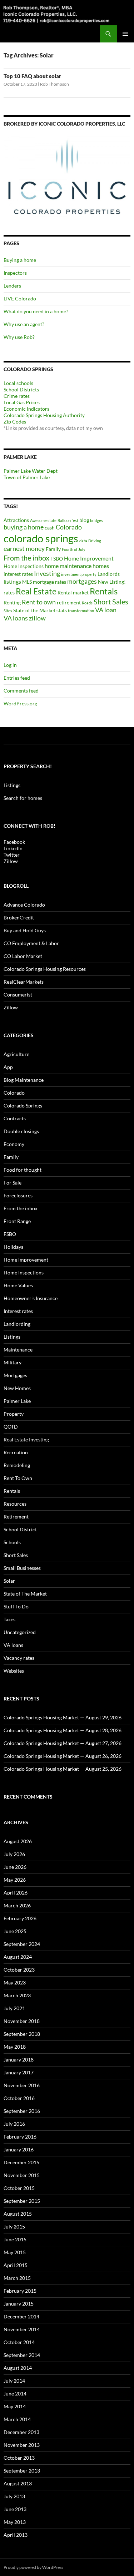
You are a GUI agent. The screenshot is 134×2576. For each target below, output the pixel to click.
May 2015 (15, 2252)
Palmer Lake (17, 1401)
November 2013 (22, 2445)
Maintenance (18, 1350)
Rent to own (39, 602)
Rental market (73, 592)
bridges (96, 520)
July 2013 (14, 2496)
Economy (14, 1144)
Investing (47, 574)
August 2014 (18, 2368)
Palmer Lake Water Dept (31, 471)
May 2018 (15, 2047)
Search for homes (23, 798)
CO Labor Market (23, 956)
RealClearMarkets (24, 982)
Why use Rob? (19, 337)
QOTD (11, 1427)
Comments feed (21, 691)
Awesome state (43, 520)
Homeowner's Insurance (31, 1298)
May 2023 (15, 1982)
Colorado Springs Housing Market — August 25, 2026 (63, 1769)
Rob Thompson (54, 84)
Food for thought (23, 1170)
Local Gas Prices (22, 402)
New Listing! (112, 582)
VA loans (16, 618)
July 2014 (14, 2381)
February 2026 (20, 1918)
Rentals (104, 591)
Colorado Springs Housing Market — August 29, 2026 (63, 1717)
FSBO (57, 559)
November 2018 (22, 2021)
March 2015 (17, 2278)
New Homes (17, 1388)
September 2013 (22, 2471)
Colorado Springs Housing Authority (44, 415)
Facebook (14, 842)
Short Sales (111, 602)
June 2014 (15, 2394)
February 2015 (20, 2291)
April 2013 (16, 2535)
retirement (69, 602)
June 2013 (15, 2509)
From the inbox (26, 558)
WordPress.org (20, 703)
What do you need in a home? (36, 311)
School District (20, 1529)
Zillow (11, 861)
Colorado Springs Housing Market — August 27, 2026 (63, 1743)
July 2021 (14, 2008)
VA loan (106, 610)
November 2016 (22, 2085)
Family (53, 549)
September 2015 (22, 2201)
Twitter (12, 855)
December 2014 (21, 2316)
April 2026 (16, 1893)
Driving (95, 541)
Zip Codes (15, 422)
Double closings (21, 1131)
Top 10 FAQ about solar (32, 76)
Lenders (12, 286)
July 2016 (14, 2124)
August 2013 (18, 2483)
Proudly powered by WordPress (33, 2567)
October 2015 (19, 2188)
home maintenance (68, 566)
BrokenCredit (19, 917)
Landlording (17, 1324)
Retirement (16, 1517)
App (8, 1067)
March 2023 (17, 1995)
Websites (14, 1671)
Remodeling (17, 1465)
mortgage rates (49, 582)
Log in (10, 665)
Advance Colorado (24, 905)
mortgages (82, 581)
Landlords (109, 574)
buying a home (24, 527)
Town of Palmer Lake (27, 477)
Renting (12, 602)
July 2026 (14, 1854)
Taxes (9, 1619)
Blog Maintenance (24, 1080)
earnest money (24, 549)
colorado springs (41, 538)
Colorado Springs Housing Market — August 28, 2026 (63, 1730)
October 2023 (19, 1970)
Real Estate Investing (26, 1439)
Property (14, 1414)
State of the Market (34, 610)
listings (12, 581)
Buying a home (20, 260)
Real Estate (36, 591)
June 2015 (15, 2239)
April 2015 (16, 2265)
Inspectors (15, 273)
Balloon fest (68, 520)
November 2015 (22, 2175)
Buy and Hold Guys (25, 930)
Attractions (16, 520)
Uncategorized (20, 1632)
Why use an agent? (24, 324)
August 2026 (18, 1841)
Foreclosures (18, 1195)
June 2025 (15, 1931)
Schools (12, 1542)
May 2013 (15, 2522)
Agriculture (16, 1054)
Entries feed (17, 678)
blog (84, 520)
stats (62, 610)
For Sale (13, 1183)
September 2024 (22, 1944)
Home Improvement (89, 558)
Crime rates (17, 396)
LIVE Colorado (20, 298)
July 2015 (14, 2227)
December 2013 (21, 2432)
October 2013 (19, 2458)
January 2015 (19, 2304)
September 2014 (22, 2355)
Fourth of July (74, 549)
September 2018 (22, 2034)
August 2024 (18, 1957)
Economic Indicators (26, 409)
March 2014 (17, 2419)
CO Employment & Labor (31, 943)
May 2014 (15, 2406)
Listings (12, 785)
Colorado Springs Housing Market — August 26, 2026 (63, 1756)
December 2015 (21, 2162)
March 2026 (17, 1905)
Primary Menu (125, 34)
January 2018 (19, 2060)
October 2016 (19, 2098)
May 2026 (15, 1880)
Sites (8, 611)
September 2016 (22, 2111)
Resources (15, 1504)
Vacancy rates (19, 1658)
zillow (37, 618)
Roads (87, 603)
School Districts (21, 389)
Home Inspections (24, 566)
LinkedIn (13, 848)
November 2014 (22, 2329)
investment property (79, 574)
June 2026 (15, 1867)
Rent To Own (18, 1478)
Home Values (18, 1285)
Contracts (15, 1118)
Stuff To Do (16, 1606)
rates (9, 592)
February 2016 (20, 2137)
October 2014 (19, 2342)
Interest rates (18, 1311)
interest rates (18, 574)
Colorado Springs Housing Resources (45, 969)
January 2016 (19, 2149)
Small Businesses (22, 1568)
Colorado (69, 527)
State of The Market (25, 1594)
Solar (9, 1581)
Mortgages (15, 1375)
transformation (81, 611)
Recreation (16, 1452)
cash (50, 528)
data (83, 541)
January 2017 (19, 2072)
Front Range (17, 1221)
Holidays (13, 1247)
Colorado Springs (23, 1106)
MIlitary (13, 1362)
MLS (27, 582)
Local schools (18, 383)
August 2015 (18, 2214)
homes (101, 566)
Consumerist (18, 995)
